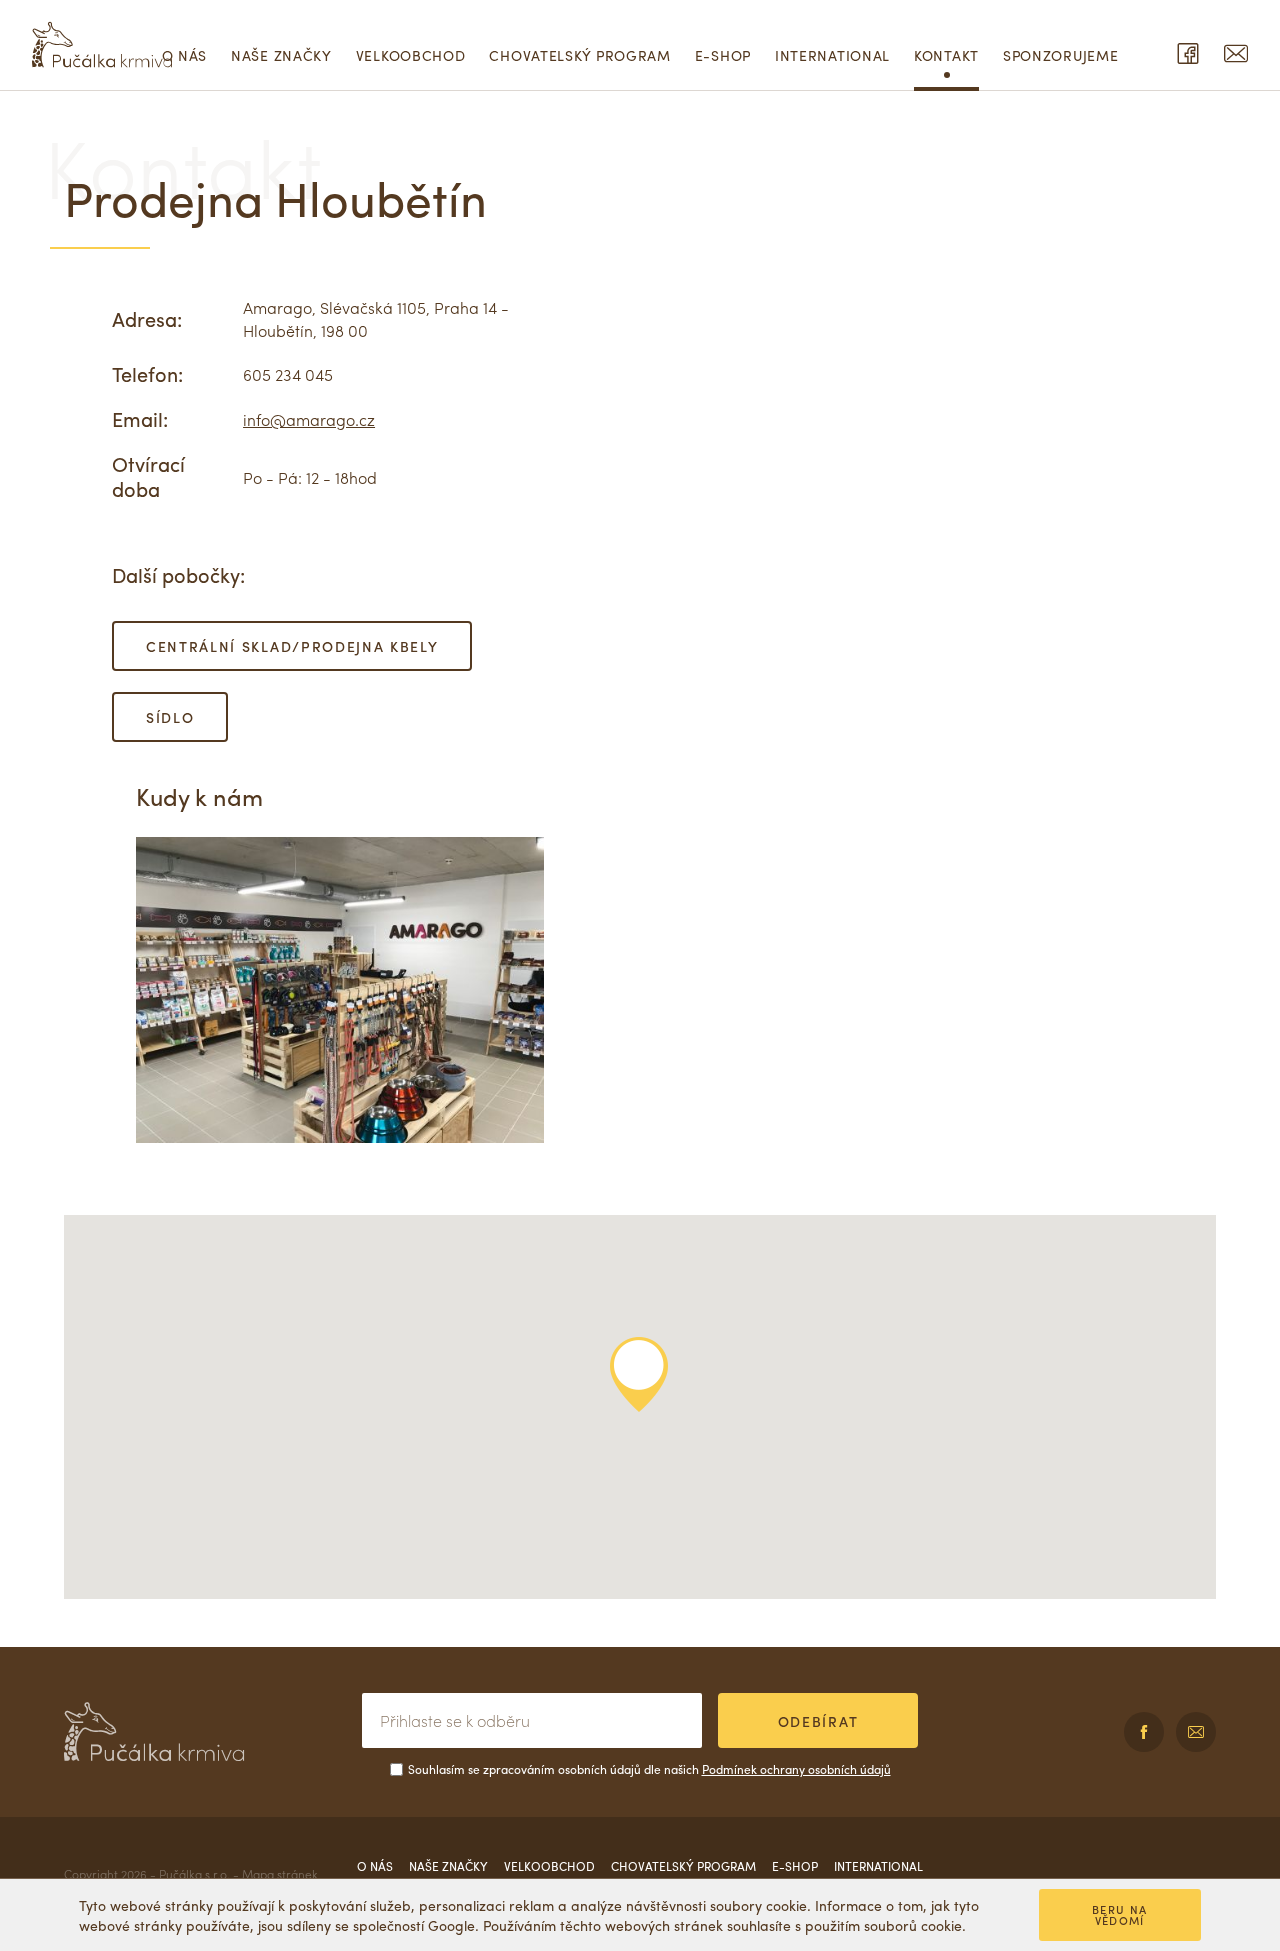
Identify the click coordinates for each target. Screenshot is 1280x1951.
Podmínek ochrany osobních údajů (796, 1769)
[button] (639, 1374)
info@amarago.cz (309, 419)
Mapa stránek (280, 1874)
